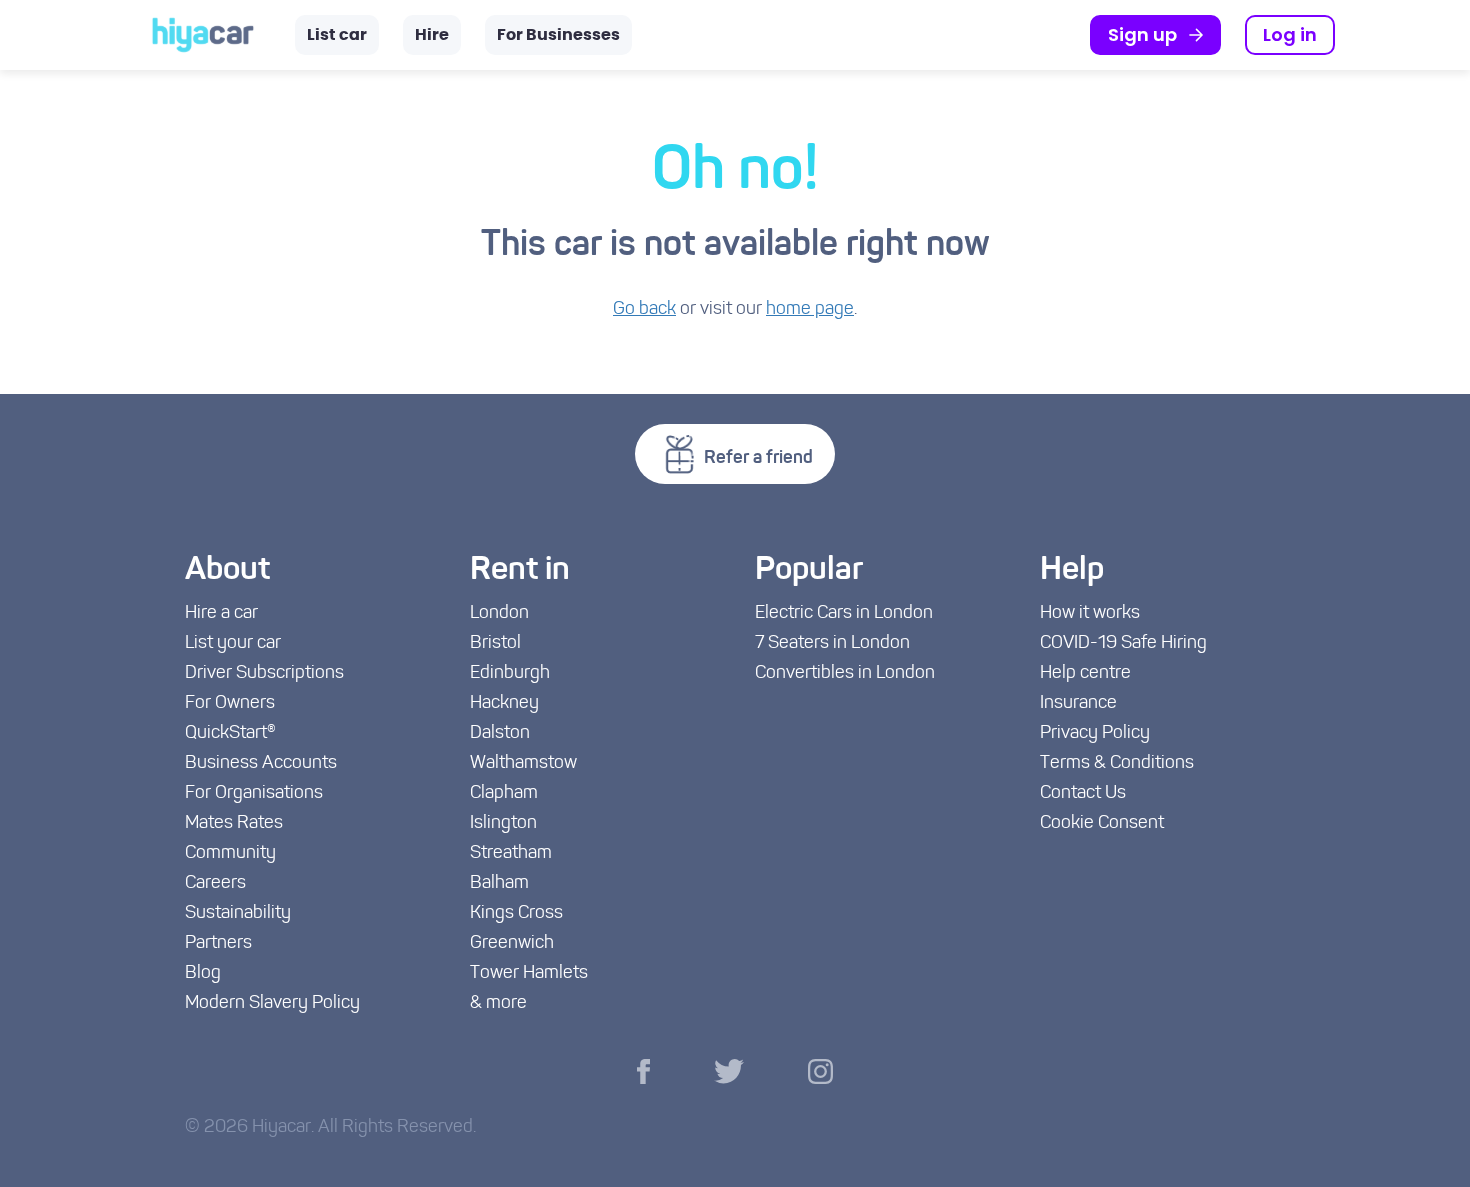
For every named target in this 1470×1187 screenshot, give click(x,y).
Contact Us (1083, 794)
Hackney (504, 704)
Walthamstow (523, 764)
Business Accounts (261, 764)
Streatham (511, 854)
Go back (644, 310)
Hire (432, 35)
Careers (215, 884)
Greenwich (512, 944)
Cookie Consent (1102, 824)
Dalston (500, 734)
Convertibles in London (845, 674)
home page (810, 310)
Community (230, 854)
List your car (233, 644)
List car (337, 35)
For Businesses (558, 35)
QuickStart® (230, 734)
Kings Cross (516, 914)
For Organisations (254, 794)
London (499, 614)
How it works (1090, 614)
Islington (503, 824)
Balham (499, 884)
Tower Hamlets (529, 974)
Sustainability (238, 914)
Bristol (495, 644)
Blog (203, 974)
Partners (218, 944)
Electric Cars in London (844, 614)
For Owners (230, 704)
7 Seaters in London (832, 644)
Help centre (1085, 674)
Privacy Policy (1095, 734)
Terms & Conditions (1117, 764)
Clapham (504, 794)
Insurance (1078, 704)
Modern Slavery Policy (272, 1004)
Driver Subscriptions (264, 674)
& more (498, 1004)
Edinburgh (510, 674)
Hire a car (221, 614)
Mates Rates (234, 824)
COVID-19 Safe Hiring (1123, 644)
